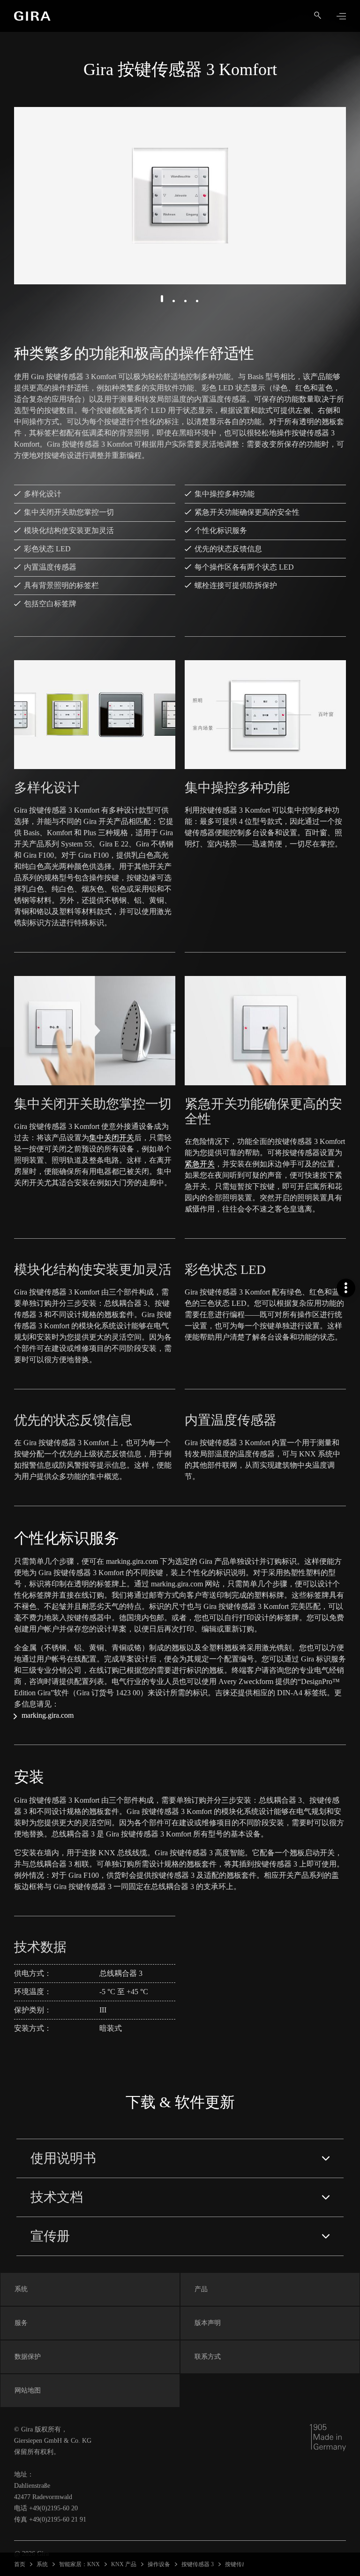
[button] (162, 299)
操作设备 (159, 2564)
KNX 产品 (124, 2564)
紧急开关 (200, 1164)
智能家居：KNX (79, 2564)
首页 (20, 2564)
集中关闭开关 (112, 1138)
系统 (42, 2564)
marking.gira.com (48, 1715)
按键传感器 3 (198, 2564)
